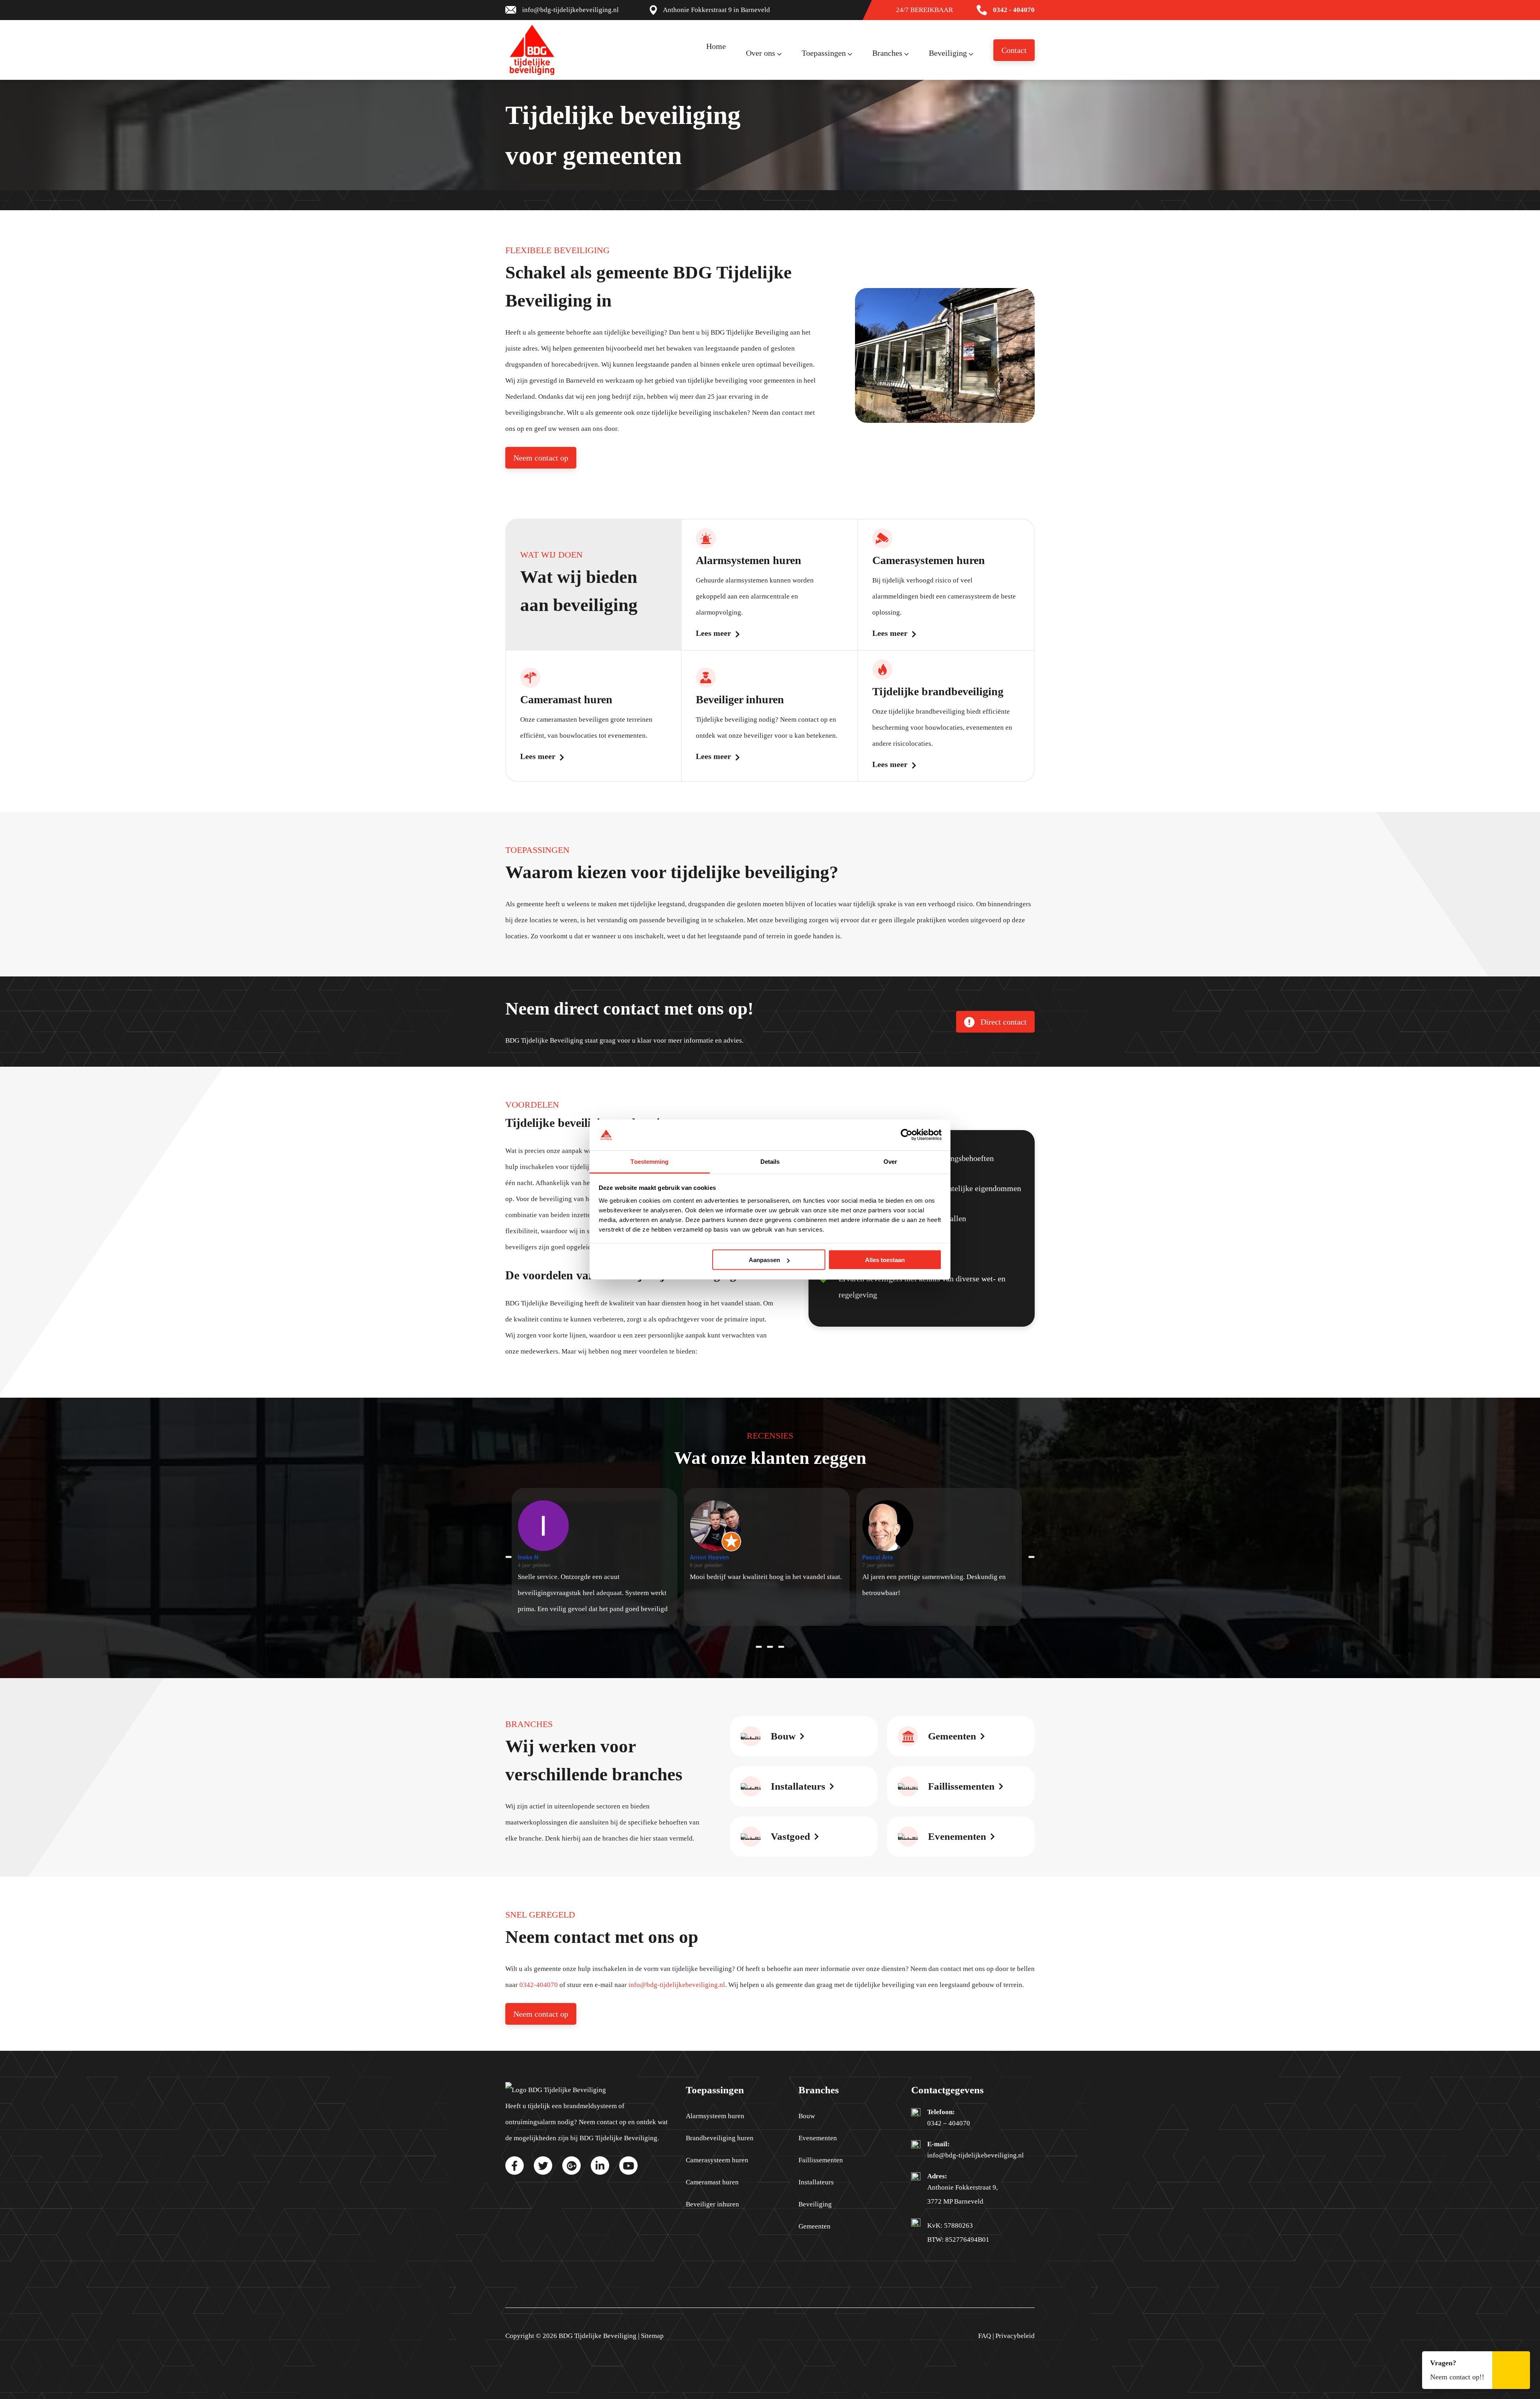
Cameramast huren (712, 2182)
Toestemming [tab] (649, 1161)
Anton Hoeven (544, 1557)
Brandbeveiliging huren (720, 2138)
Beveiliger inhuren (712, 2204)
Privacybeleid (1015, 2336)
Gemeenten (815, 2226)
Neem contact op (541, 458)
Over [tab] (890, 1161)
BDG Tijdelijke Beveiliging (598, 2336)
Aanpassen (764, 1260)
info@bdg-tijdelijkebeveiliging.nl (570, 10)
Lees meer (713, 633)
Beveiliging (815, 2204)
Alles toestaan (885, 1260)
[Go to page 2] (781, 1647)
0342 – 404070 (949, 2123)
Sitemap (652, 2336)
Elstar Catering (889, 1557)
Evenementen (818, 2138)
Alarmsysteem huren (715, 2116)
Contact (1014, 50)
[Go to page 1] (770, 1647)
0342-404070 (539, 1985)
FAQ (985, 2336)
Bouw (807, 2116)
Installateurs (816, 2182)
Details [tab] (770, 1161)
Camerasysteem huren (717, 2160)
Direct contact (1003, 1022)
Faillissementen (821, 2160)
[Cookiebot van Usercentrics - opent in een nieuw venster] (907, 1135)
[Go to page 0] (759, 1647)
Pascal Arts (712, 1557)
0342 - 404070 (1014, 10)
